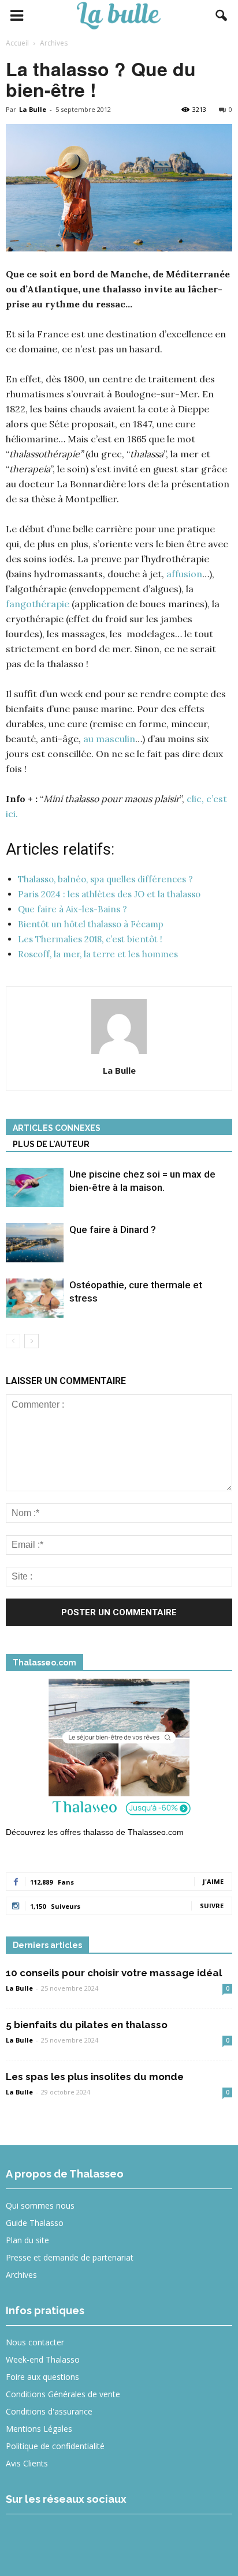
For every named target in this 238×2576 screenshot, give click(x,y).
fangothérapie (38, 604)
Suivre (212, 1906)
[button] (222, 16)
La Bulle (33, 109)
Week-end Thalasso (43, 2359)
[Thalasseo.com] (119, 1751)
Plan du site (27, 2240)
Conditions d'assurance (49, 2411)
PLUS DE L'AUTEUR (51, 1144)
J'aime (213, 1881)
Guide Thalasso (35, 2223)
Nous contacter (35, 2342)
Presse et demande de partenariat (70, 2257)
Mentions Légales (39, 2429)
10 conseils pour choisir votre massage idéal (114, 1973)
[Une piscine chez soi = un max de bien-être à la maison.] (35, 1188)
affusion (184, 574)
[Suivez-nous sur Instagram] (64, 2538)
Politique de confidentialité (55, 2446)
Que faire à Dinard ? (113, 1229)
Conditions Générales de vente (63, 2394)
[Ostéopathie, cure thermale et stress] (35, 1298)
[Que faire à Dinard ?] (35, 1243)
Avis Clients (27, 2463)
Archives (21, 2275)
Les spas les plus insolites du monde (95, 2077)
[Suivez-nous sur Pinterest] (107, 2538)
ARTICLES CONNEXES (57, 1128)
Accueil (17, 43)
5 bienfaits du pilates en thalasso (87, 2025)
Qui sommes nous (40, 2205)
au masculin (109, 739)
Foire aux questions (42, 2377)
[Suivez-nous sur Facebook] (22, 2538)
